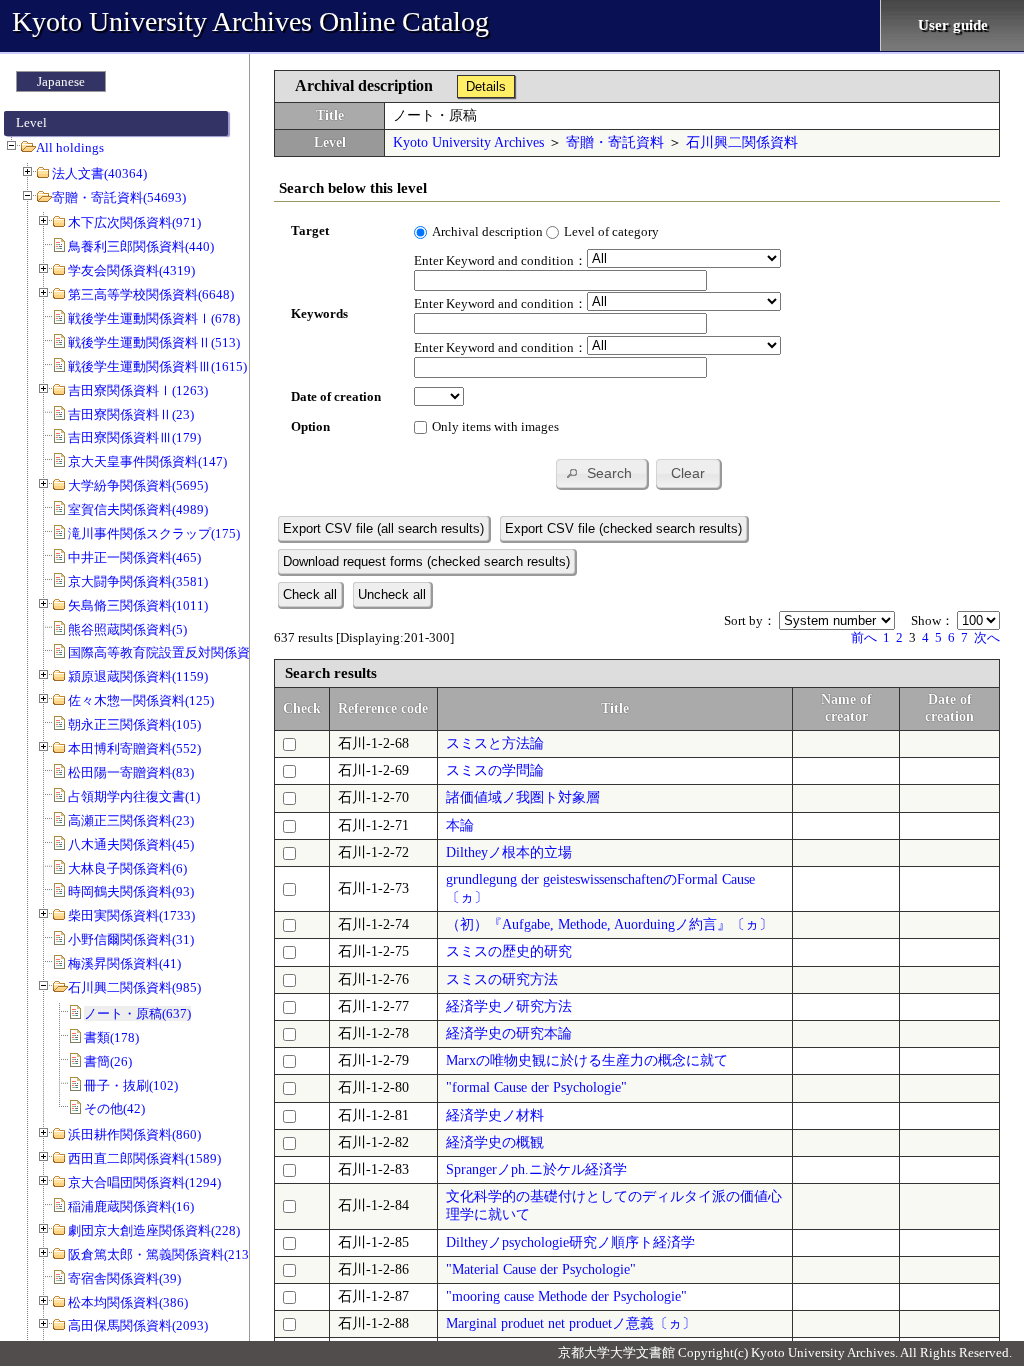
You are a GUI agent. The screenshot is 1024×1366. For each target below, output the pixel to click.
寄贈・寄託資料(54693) (119, 197)
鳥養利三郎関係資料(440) (141, 246)
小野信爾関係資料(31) (131, 939)
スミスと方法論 (495, 743)
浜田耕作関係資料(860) (134, 1134)
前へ (864, 637)
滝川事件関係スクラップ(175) (154, 533)
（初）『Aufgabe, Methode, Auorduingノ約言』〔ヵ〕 (609, 924)
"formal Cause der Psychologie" (536, 1087)
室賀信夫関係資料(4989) (138, 509)
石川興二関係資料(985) (134, 987)
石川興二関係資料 (742, 142)
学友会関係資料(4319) (131, 270)
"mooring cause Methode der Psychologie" (566, 1296)
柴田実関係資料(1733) (131, 915)
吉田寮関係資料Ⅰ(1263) (138, 390)
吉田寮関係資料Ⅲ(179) (134, 437)
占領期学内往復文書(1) (134, 796)
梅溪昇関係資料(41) (124, 963)
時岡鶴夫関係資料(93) (131, 891)
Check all (310, 594)
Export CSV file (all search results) (383, 528)
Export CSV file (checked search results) (623, 528)
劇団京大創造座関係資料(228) (154, 1230)
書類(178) (111, 1037)
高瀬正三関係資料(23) (131, 820)
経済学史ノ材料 (495, 1115)
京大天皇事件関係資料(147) (147, 461)
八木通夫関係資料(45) (131, 844)
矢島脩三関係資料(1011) (138, 605)
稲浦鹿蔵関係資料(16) (131, 1206)
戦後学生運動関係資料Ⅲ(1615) (157, 366)
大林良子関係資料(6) (127, 868)
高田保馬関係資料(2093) (138, 1325)
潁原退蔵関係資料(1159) (138, 676)
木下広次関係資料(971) (134, 222)
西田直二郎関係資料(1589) (144, 1158)
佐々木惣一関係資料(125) (141, 700)
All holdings (70, 147)
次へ (987, 637)
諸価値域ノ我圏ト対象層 (523, 797)
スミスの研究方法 (502, 979)
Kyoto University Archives (468, 142)
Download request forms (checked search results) (426, 561)
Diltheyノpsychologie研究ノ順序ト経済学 (570, 1242)
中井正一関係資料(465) (134, 557)
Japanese (61, 81)
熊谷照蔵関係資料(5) (127, 629)
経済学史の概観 (495, 1142)
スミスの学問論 (495, 770)
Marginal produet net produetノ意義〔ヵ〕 (571, 1323)
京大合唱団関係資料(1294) (144, 1182)
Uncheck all (392, 594)
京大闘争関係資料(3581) (138, 581)
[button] (601, 473)
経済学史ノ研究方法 (509, 1006)
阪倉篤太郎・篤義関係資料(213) (160, 1254)
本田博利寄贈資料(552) (134, 748)
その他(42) (114, 1108)
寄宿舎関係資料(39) (124, 1278)
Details (486, 86)
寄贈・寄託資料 (615, 142)
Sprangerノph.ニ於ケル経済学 (536, 1169)
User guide (953, 25)
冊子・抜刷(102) (131, 1085)
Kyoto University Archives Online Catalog (250, 21)
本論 (460, 825)
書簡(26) (108, 1061)
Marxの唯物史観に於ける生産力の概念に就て (587, 1060)
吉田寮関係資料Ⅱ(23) (131, 414)
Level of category (611, 231)
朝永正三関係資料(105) (134, 724)
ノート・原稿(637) (137, 1013)
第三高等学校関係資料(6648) (151, 294)
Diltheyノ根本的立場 (509, 852)
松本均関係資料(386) (128, 1302)
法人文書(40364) (99, 173)
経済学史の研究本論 (509, 1033)
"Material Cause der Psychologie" (541, 1269)
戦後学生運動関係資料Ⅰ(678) (154, 318)
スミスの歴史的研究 (509, 951)
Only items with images (495, 426)
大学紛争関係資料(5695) (138, 485)
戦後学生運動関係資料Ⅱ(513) (154, 342)
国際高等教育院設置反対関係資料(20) (176, 652)
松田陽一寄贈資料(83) (131, 772)
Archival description (487, 231)
